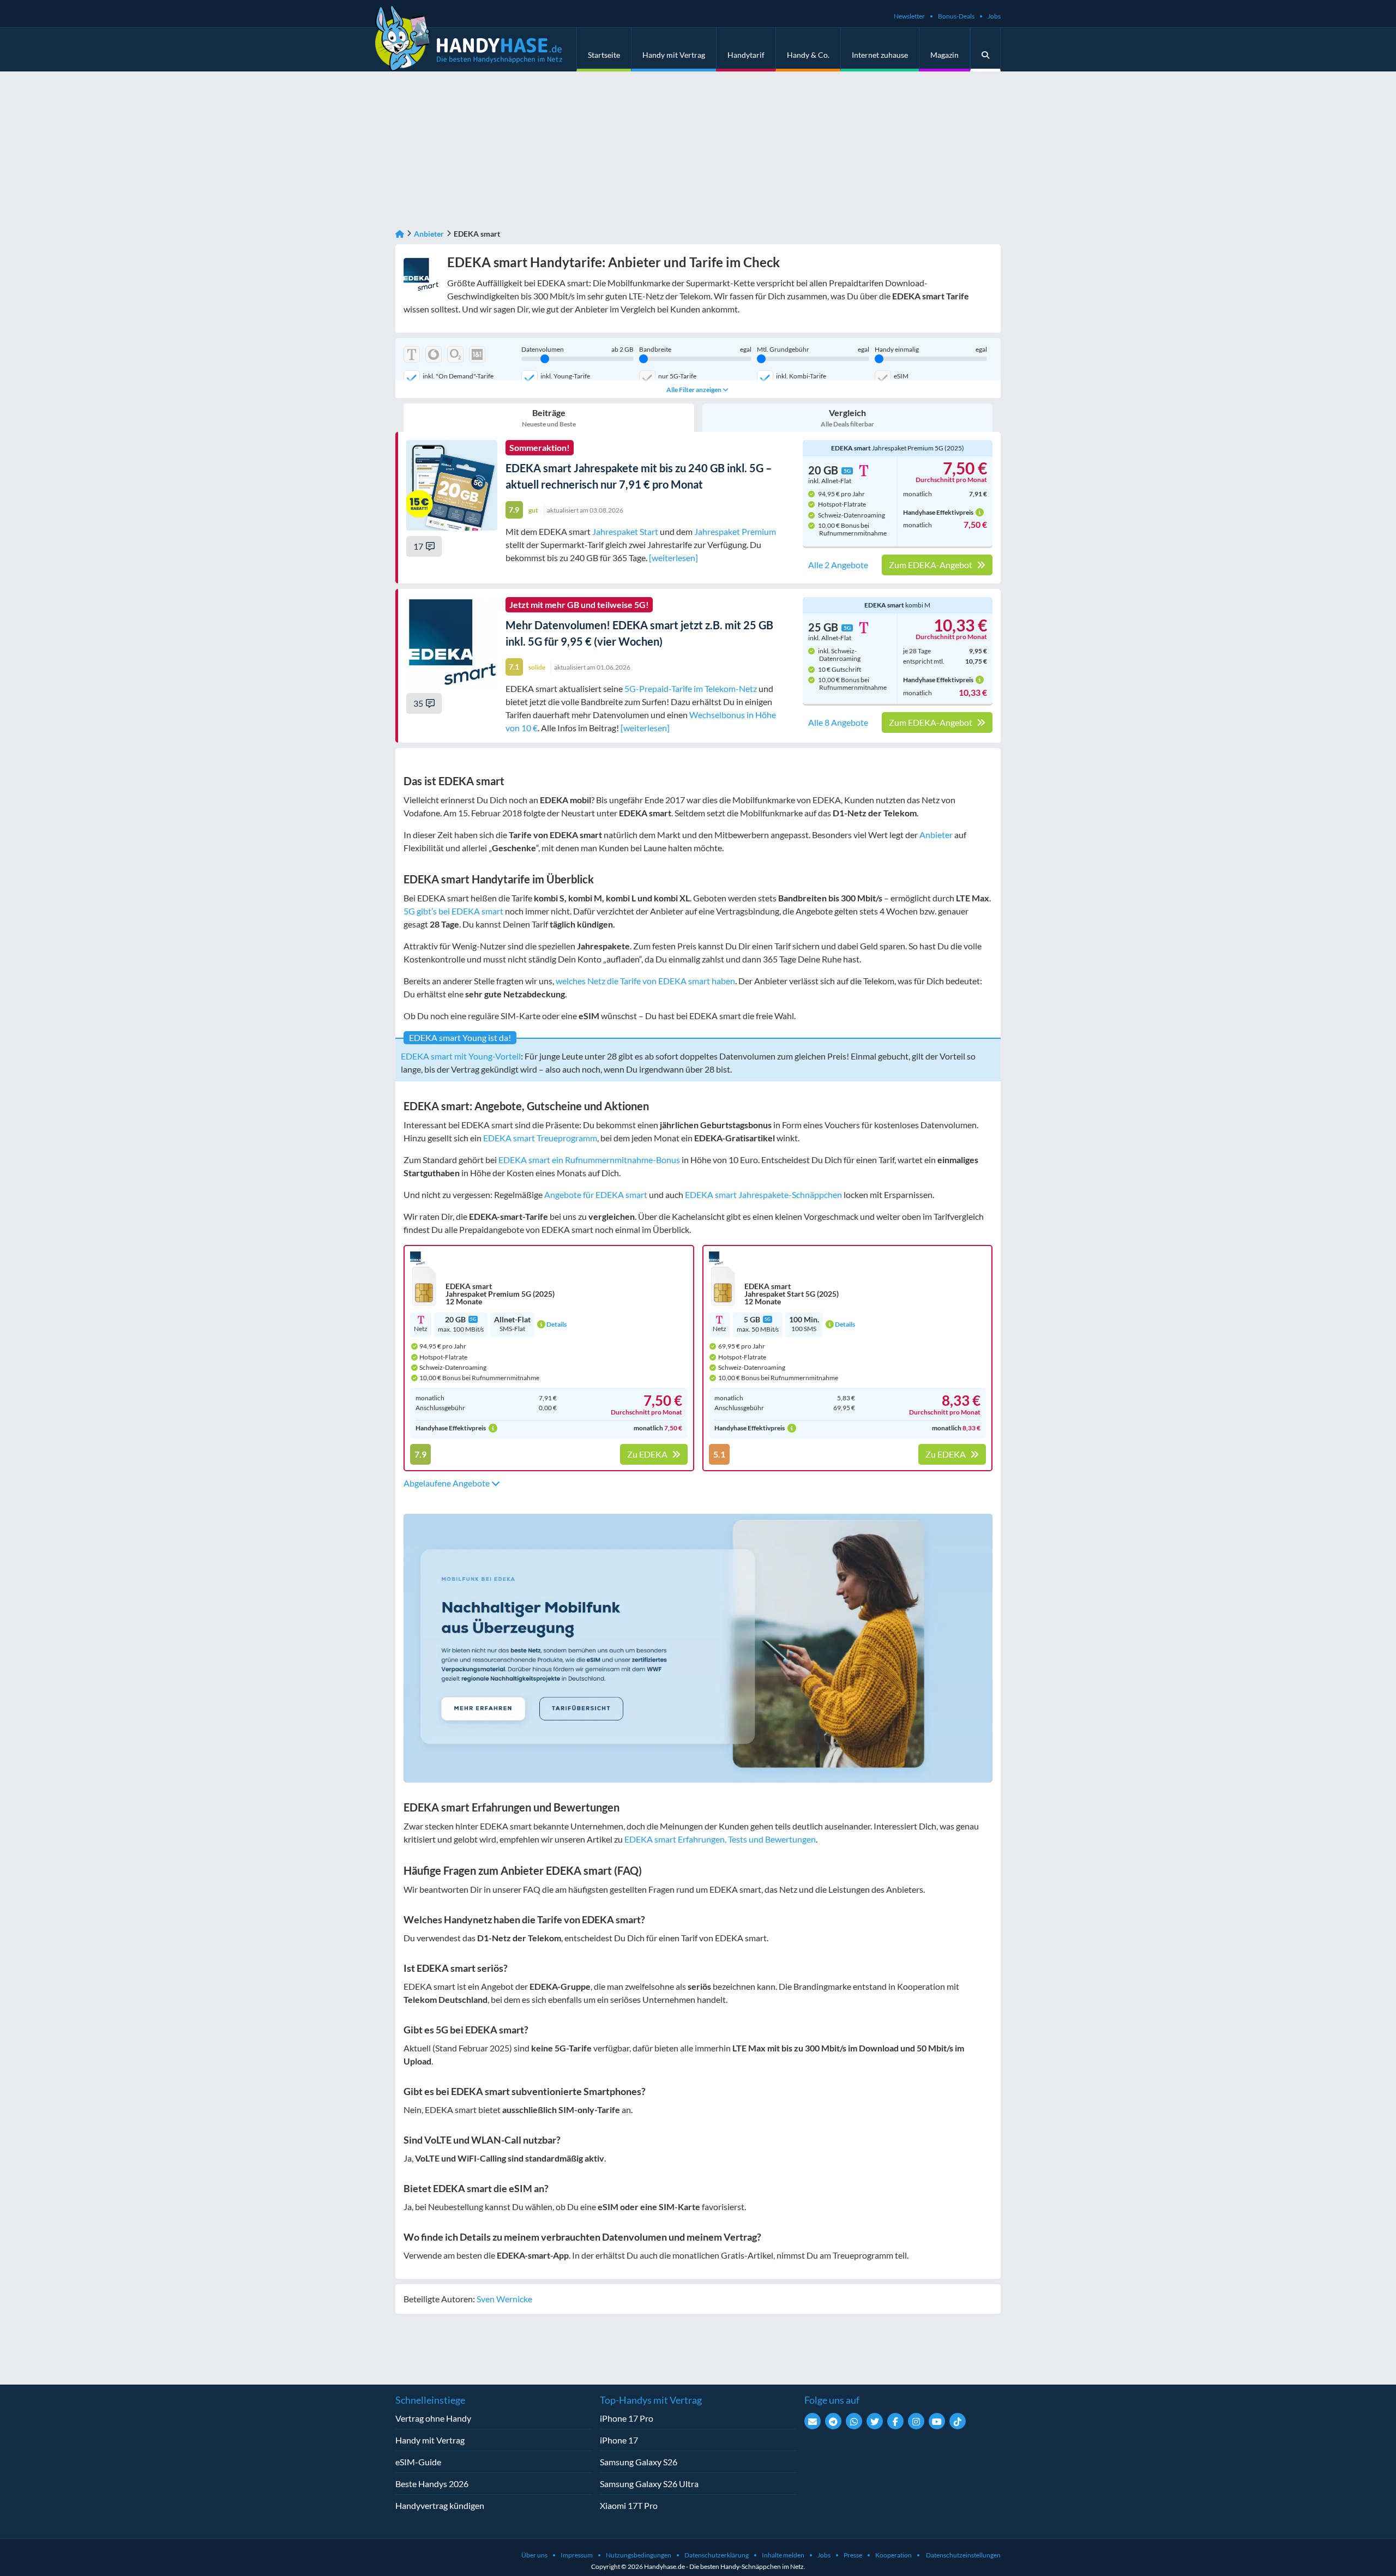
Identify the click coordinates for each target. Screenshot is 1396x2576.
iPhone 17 (619, 2440)
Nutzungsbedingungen (639, 2555)
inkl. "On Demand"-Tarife (458, 376)
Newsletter (909, 16)
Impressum (577, 2555)
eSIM (901, 376)
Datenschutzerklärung (717, 2555)
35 (418, 703)
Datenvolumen (577, 350)
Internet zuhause (880, 55)
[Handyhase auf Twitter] (875, 2421)
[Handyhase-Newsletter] (813, 2421)
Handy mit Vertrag (674, 55)
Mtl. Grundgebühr (813, 350)
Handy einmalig (931, 350)
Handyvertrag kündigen (440, 2505)
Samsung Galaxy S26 (639, 2462)
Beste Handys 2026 (432, 2484)
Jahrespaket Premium (735, 531)
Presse (853, 2555)
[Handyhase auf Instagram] (916, 2421)
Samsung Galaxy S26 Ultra (649, 2484)
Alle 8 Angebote (838, 723)
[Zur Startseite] (400, 234)
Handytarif (746, 55)
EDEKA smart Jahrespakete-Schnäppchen (763, 1194)
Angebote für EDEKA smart (596, 1194)
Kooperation (893, 2555)
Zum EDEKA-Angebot (931, 565)
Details (556, 1324)
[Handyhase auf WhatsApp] (854, 2421)
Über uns (534, 2555)
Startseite (604, 55)
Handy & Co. (808, 55)
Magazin (944, 55)
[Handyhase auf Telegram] (833, 2421)
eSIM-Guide (418, 2462)
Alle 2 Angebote (838, 565)
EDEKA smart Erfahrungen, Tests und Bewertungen (720, 1839)
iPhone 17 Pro (627, 2418)
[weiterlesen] (673, 558)
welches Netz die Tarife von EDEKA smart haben (645, 981)
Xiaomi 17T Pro (629, 2505)
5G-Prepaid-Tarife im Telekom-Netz (691, 688)
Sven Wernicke (504, 2299)
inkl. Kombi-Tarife (801, 376)
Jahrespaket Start (625, 531)
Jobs (994, 16)
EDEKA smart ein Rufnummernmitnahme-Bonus (589, 1160)
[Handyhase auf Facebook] (895, 2421)
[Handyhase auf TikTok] (958, 2421)
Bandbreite (695, 350)
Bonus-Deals (956, 16)
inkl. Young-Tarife (565, 376)
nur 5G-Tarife (677, 376)
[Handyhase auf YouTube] (937, 2421)
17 (418, 546)
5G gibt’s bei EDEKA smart (453, 911)
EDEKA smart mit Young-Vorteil (461, 1056)
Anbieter (429, 234)
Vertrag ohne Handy (433, 2418)
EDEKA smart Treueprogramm (540, 1138)
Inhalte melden (783, 2555)
